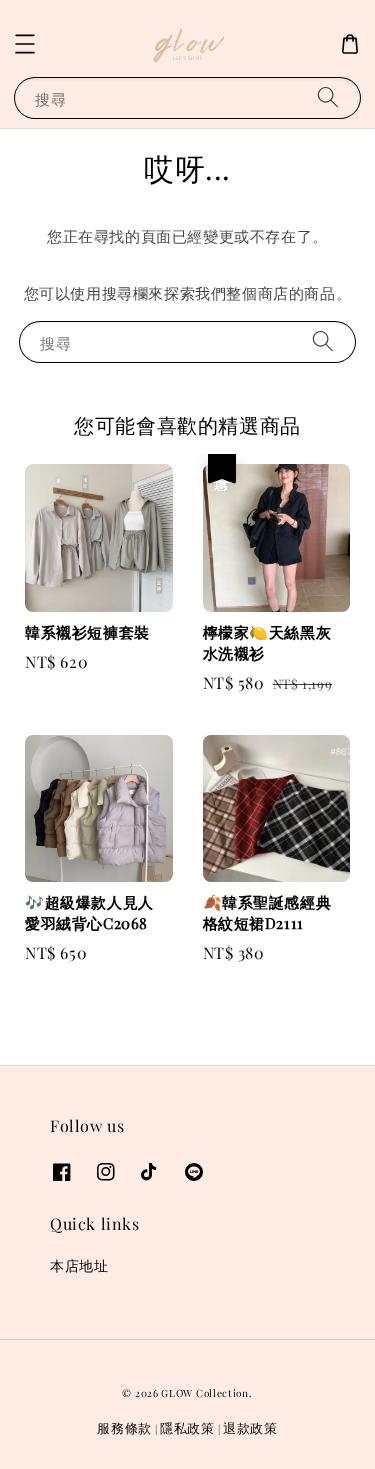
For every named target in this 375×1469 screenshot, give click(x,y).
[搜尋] (328, 97)
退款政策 (250, 1427)
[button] (25, 44)
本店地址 (79, 1265)
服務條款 (124, 1427)
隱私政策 (187, 1427)
